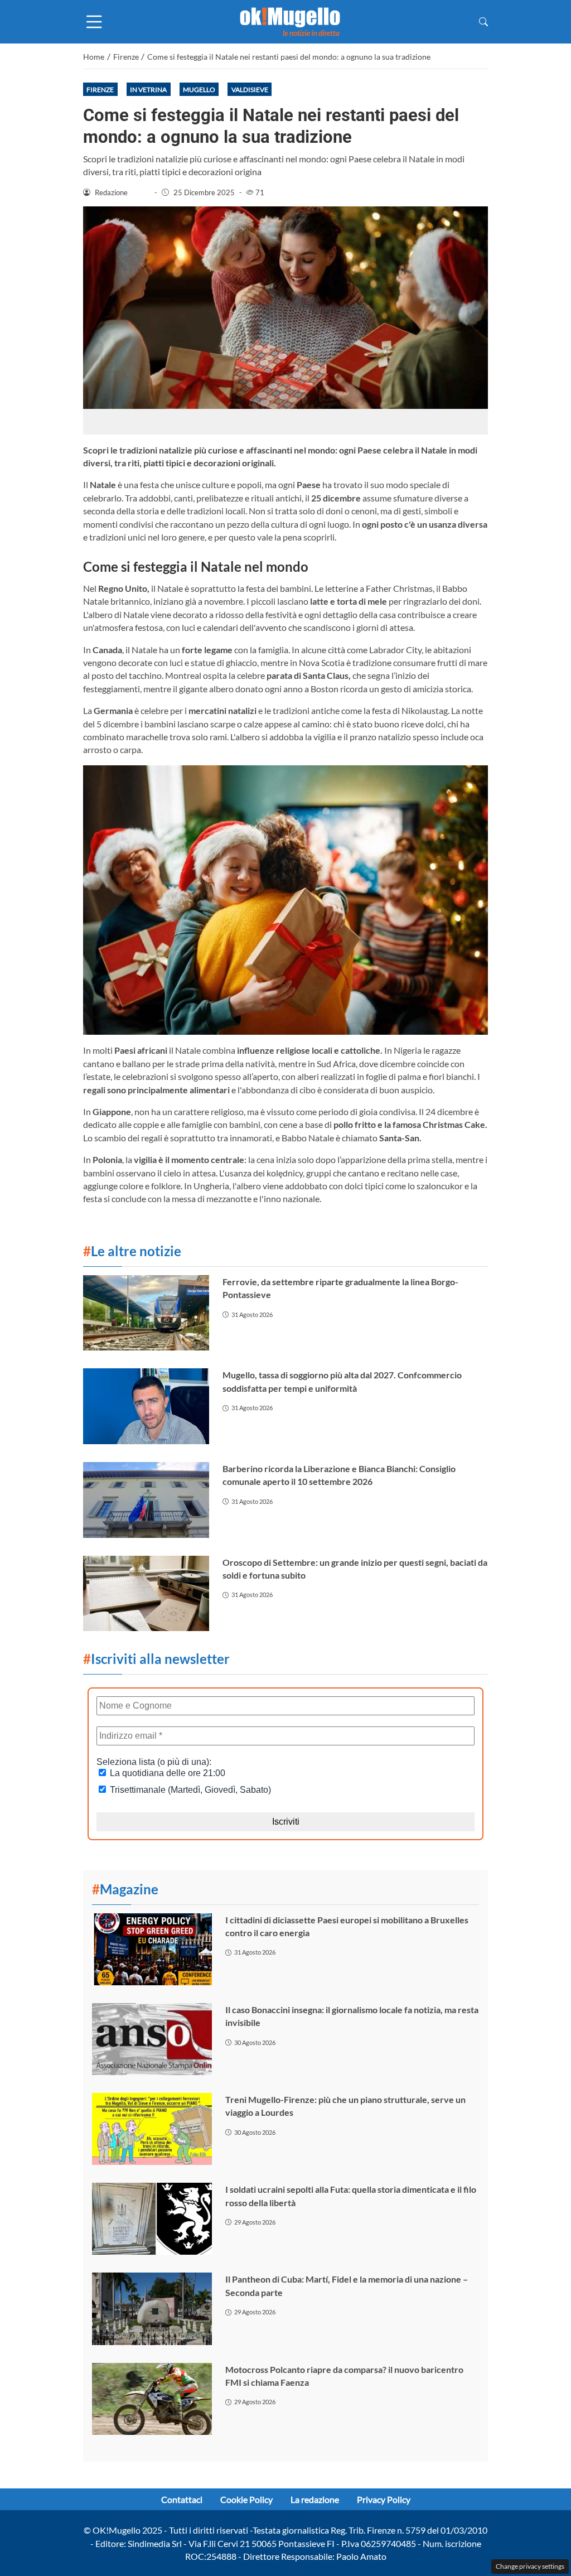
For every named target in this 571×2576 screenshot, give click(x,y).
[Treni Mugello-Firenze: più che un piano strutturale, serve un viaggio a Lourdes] (152, 2129)
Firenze (100, 90)
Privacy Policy (384, 2499)
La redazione (315, 2499)
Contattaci (182, 2499)
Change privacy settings (530, 2566)
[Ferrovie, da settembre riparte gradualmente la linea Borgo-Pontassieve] (146, 1313)
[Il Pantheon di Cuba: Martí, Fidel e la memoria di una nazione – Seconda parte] (152, 2309)
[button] (483, 21)
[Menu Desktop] (94, 22)
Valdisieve (250, 90)
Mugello (199, 90)
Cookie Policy (246, 2499)
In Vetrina (148, 90)
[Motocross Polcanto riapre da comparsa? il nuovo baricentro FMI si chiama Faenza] (152, 2399)
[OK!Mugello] (290, 20)
